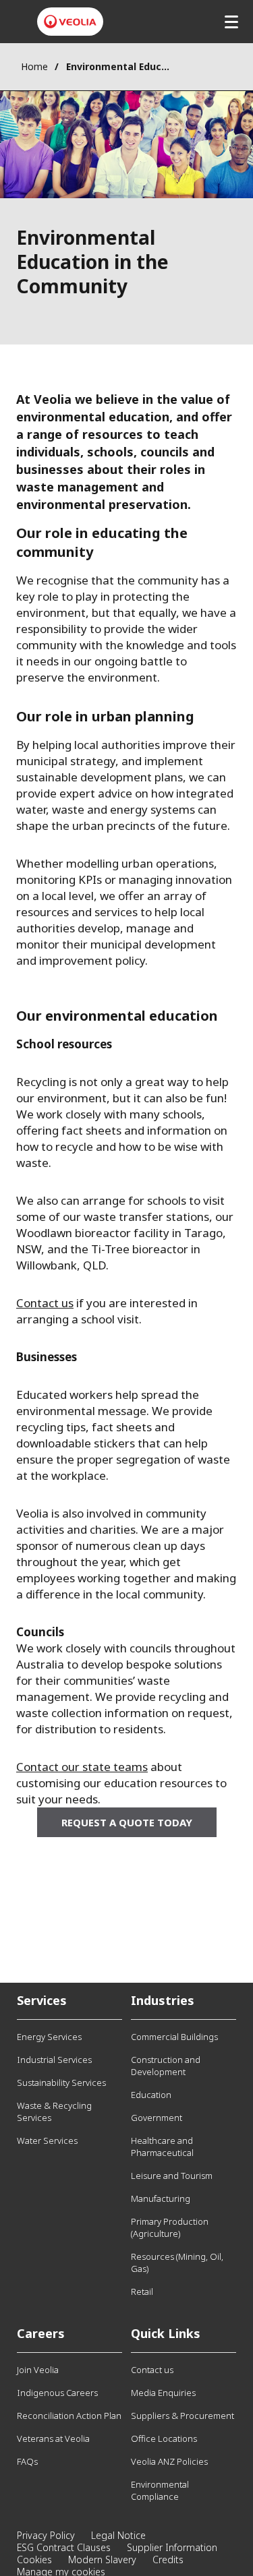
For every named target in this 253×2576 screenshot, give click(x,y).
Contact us (45, 1303)
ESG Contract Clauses (64, 2547)
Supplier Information (172, 2547)
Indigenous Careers (57, 2393)
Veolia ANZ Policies (169, 2461)
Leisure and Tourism (172, 2176)
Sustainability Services (61, 2083)
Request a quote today (127, 1822)
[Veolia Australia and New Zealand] (70, 22)
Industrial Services (54, 2060)
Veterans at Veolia (53, 2438)
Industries (163, 2000)
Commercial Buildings (174, 2037)
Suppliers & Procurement (182, 2416)
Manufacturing (161, 2198)
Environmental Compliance (160, 2490)
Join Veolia (38, 2370)
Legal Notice (118, 2535)
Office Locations (164, 2438)
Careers (41, 2333)
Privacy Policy (46, 2535)
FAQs (27, 2461)
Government (157, 2118)
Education (151, 2095)
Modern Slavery (102, 2559)
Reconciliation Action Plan (69, 2416)
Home (34, 66)
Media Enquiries (163, 2393)
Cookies (34, 2559)
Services (42, 2000)
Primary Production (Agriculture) (170, 2227)
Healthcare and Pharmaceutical (162, 2147)
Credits (168, 2559)
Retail (142, 2292)
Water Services (47, 2140)
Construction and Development (166, 2066)
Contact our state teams (82, 1767)
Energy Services (49, 2037)
